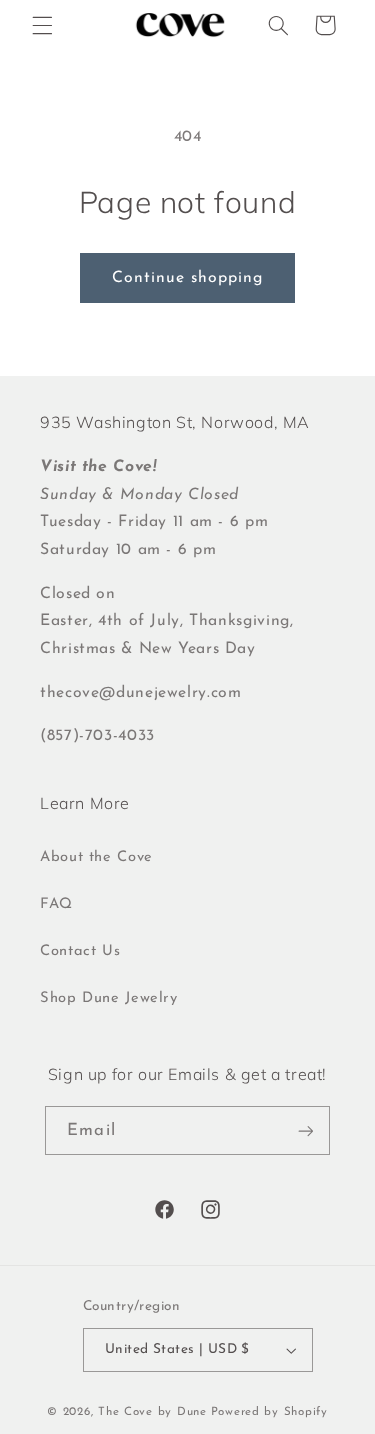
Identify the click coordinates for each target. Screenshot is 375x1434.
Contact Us (80, 951)
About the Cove (96, 857)
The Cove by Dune (152, 1412)
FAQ (56, 904)
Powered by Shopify (269, 1412)
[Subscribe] (305, 1130)
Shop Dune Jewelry (109, 998)
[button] (42, 25)
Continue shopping (188, 278)
